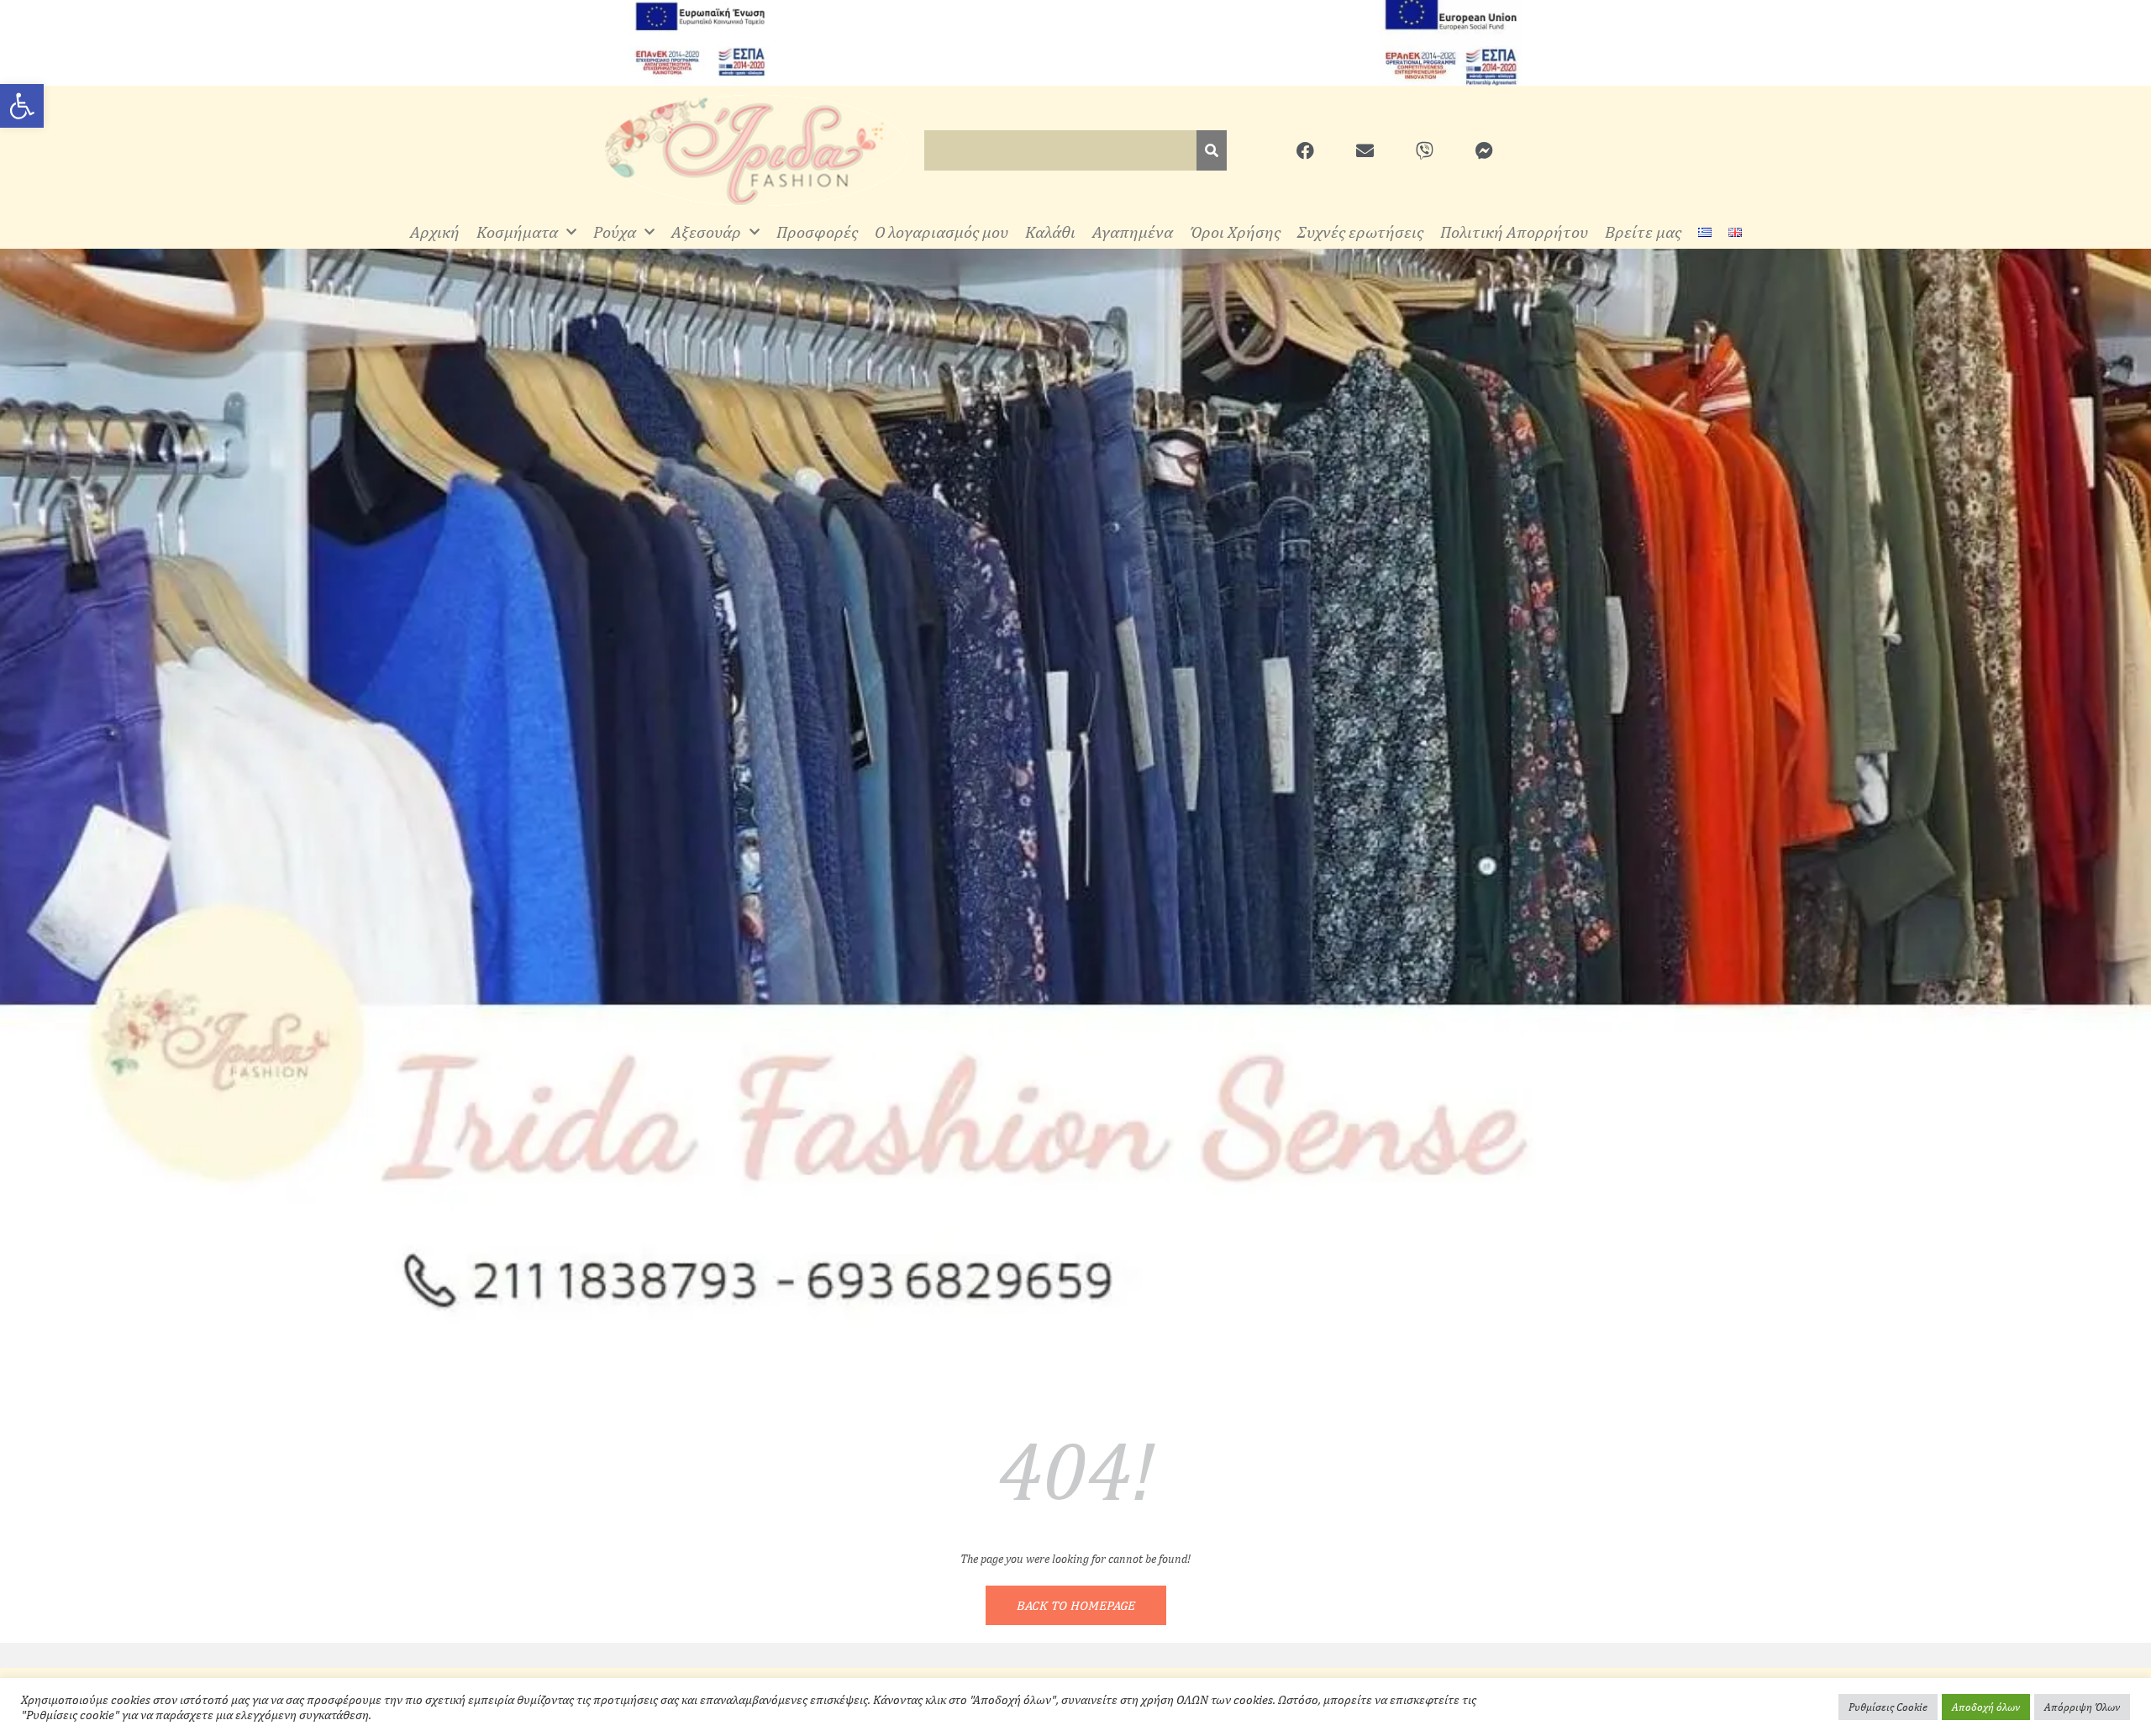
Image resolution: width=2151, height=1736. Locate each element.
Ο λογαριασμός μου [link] (941, 231)
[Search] (1212, 150)
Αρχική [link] (435, 231)
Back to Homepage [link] (1076, 1605)
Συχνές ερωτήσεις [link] (1360, 231)
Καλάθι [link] (1050, 231)
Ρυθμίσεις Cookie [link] (1888, 1707)
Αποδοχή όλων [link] (1986, 1707)
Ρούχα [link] (615, 231)
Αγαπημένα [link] (1133, 231)
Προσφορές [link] (817, 231)
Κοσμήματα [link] (517, 231)
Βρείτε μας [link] (1643, 231)
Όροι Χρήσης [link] (1235, 231)
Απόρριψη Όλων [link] (2082, 1707)
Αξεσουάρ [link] (706, 231)
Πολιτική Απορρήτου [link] (1514, 231)
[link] (22, 106)
